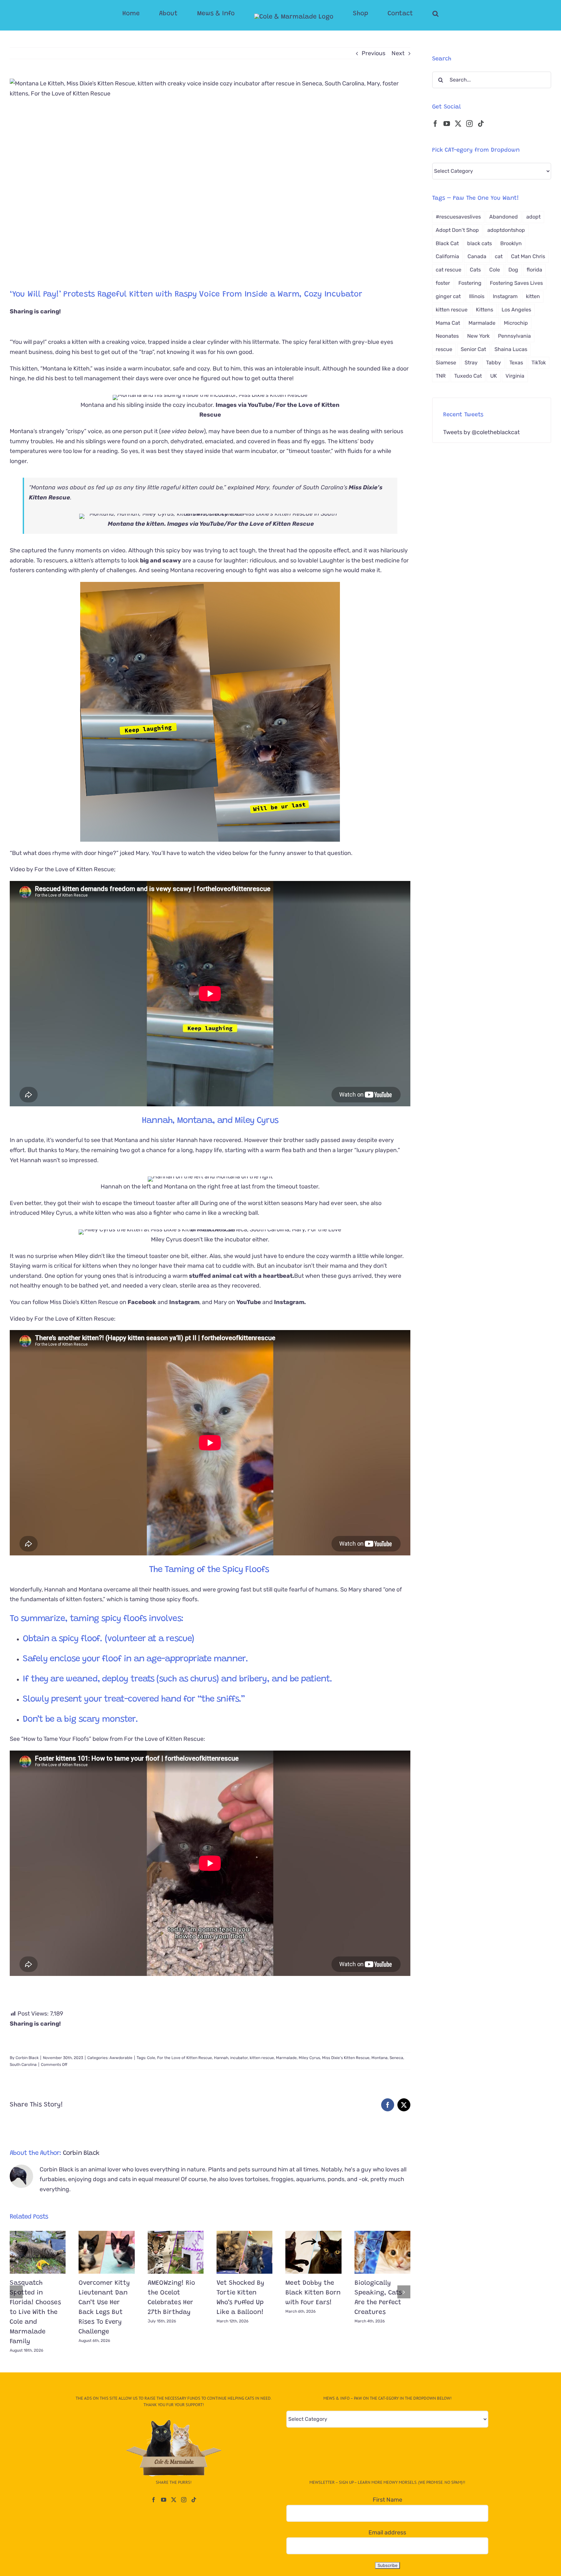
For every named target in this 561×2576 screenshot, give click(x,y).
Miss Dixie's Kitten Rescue (346, 2058)
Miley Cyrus (309, 2058)
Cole (151, 2058)
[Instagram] (469, 124)
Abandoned (504, 217)
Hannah (221, 2058)
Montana (380, 2058)
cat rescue (449, 270)
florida (534, 270)
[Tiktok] (481, 124)
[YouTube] (447, 124)
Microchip (516, 323)
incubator (239, 2058)
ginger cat (448, 296)
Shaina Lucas (511, 349)
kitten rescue (262, 2058)
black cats (480, 243)
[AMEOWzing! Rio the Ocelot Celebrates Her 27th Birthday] (176, 2252)
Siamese (446, 363)
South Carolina (23, 2065)
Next (398, 53)
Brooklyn (511, 243)
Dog (513, 270)
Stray (471, 363)
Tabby (493, 363)
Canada (477, 256)
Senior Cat (473, 349)
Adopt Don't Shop (457, 230)
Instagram (505, 296)
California (447, 256)
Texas (516, 363)
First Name (387, 2500)
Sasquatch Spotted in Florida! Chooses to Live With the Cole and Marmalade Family (35, 2312)
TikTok (539, 363)
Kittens (485, 310)
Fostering (470, 283)
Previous (374, 53)
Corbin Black (27, 2058)
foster (443, 283)
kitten (533, 296)
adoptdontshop (506, 230)
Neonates (447, 336)
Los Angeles (516, 310)
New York (478, 336)
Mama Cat (448, 323)
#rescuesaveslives (458, 217)
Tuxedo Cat (468, 376)
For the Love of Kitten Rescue (271, 524)
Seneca (396, 2058)
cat (499, 256)
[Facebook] (435, 124)
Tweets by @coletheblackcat (481, 432)
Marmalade (286, 2058)
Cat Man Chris (528, 256)
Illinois (477, 296)
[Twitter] (458, 124)
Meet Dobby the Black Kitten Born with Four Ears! (313, 2293)
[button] (410, 14)
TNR (441, 376)
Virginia (515, 376)
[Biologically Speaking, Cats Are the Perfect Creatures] (382, 2252)
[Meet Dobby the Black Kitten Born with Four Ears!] (313, 2252)
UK (494, 376)
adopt (533, 217)
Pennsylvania (514, 336)
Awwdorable (121, 2058)
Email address (387, 2532)
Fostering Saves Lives (516, 283)
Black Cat (447, 243)
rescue (444, 349)
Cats (475, 270)
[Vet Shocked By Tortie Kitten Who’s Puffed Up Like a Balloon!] (244, 2252)
